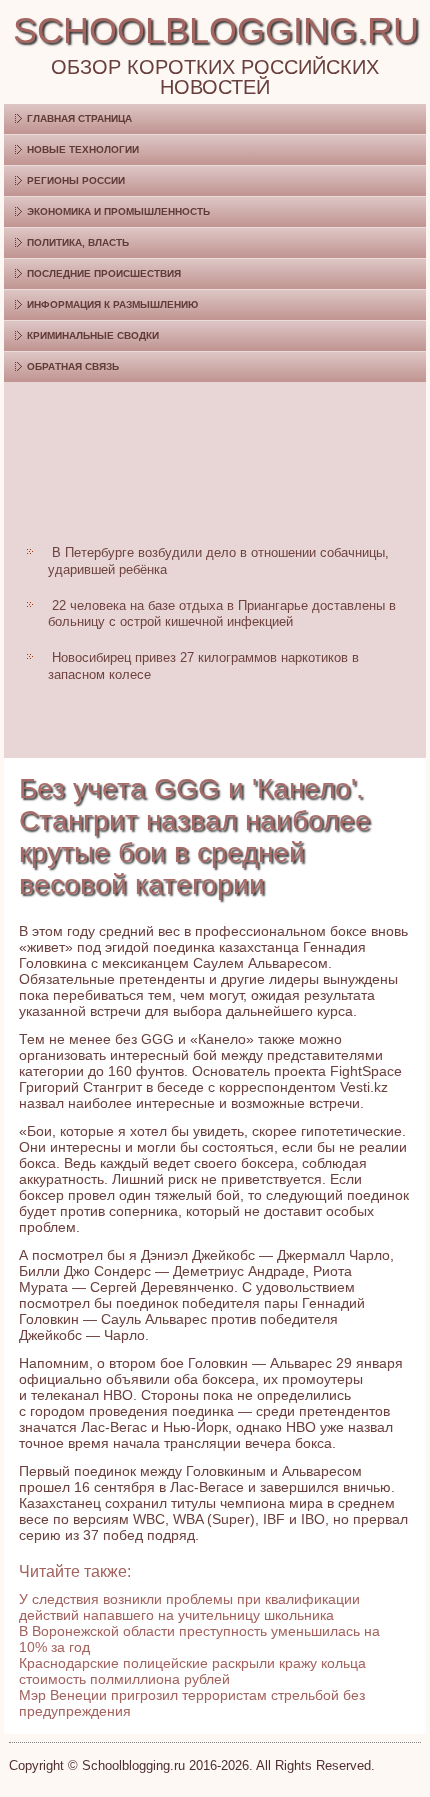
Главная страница (79, 118)
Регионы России (76, 180)
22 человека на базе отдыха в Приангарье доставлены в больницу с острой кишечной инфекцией (222, 613)
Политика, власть (78, 242)
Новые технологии (83, 149)
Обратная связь (73, 366)
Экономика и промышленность (118, 211)
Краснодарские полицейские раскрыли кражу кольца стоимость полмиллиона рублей (192, 1671)
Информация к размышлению (112, 304)
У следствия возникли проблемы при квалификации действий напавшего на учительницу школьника (189, 1607)
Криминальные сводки (93, 335)
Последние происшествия (104, 273)
